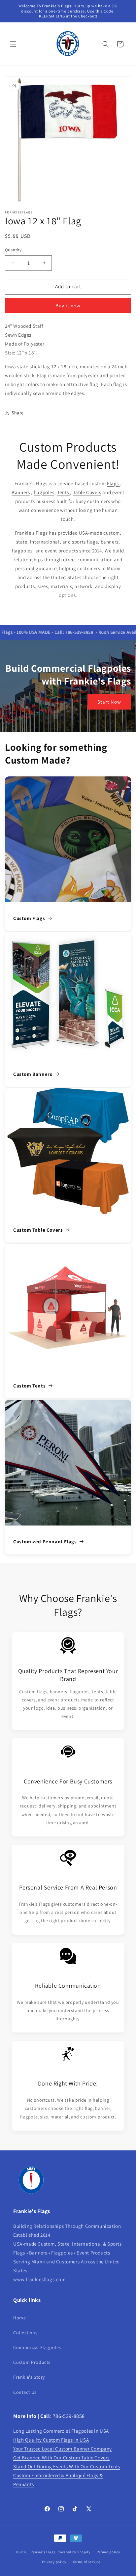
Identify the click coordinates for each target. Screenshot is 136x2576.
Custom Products (32, 2362)
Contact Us (25, 2392)
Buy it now (68, 306)
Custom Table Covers (38, 1230)
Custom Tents (29, 1386)
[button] (13, 44)
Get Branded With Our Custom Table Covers (61, 2458)
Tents (64, 492)
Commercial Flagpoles (37, 2347)
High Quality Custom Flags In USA (51, 2440)
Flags (114, 483)
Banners (21, 492)
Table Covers (87, 492)
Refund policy (108, 2552)
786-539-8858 (69, 2416)
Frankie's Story (29, 2377)
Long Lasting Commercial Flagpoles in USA (61, 2431)
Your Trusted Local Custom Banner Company (63, 2449)
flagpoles (44, 492)
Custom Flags (29, 918)
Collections (25, 2333)
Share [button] (18, 413)
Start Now (109, 702)
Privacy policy (54, 2562)
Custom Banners (33, 1074)
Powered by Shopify (73, 2552)
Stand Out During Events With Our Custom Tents (67, 2466)
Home (19, 2318)
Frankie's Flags (43, 2552)
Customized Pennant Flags (45, 1541)
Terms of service (86, 2562)
